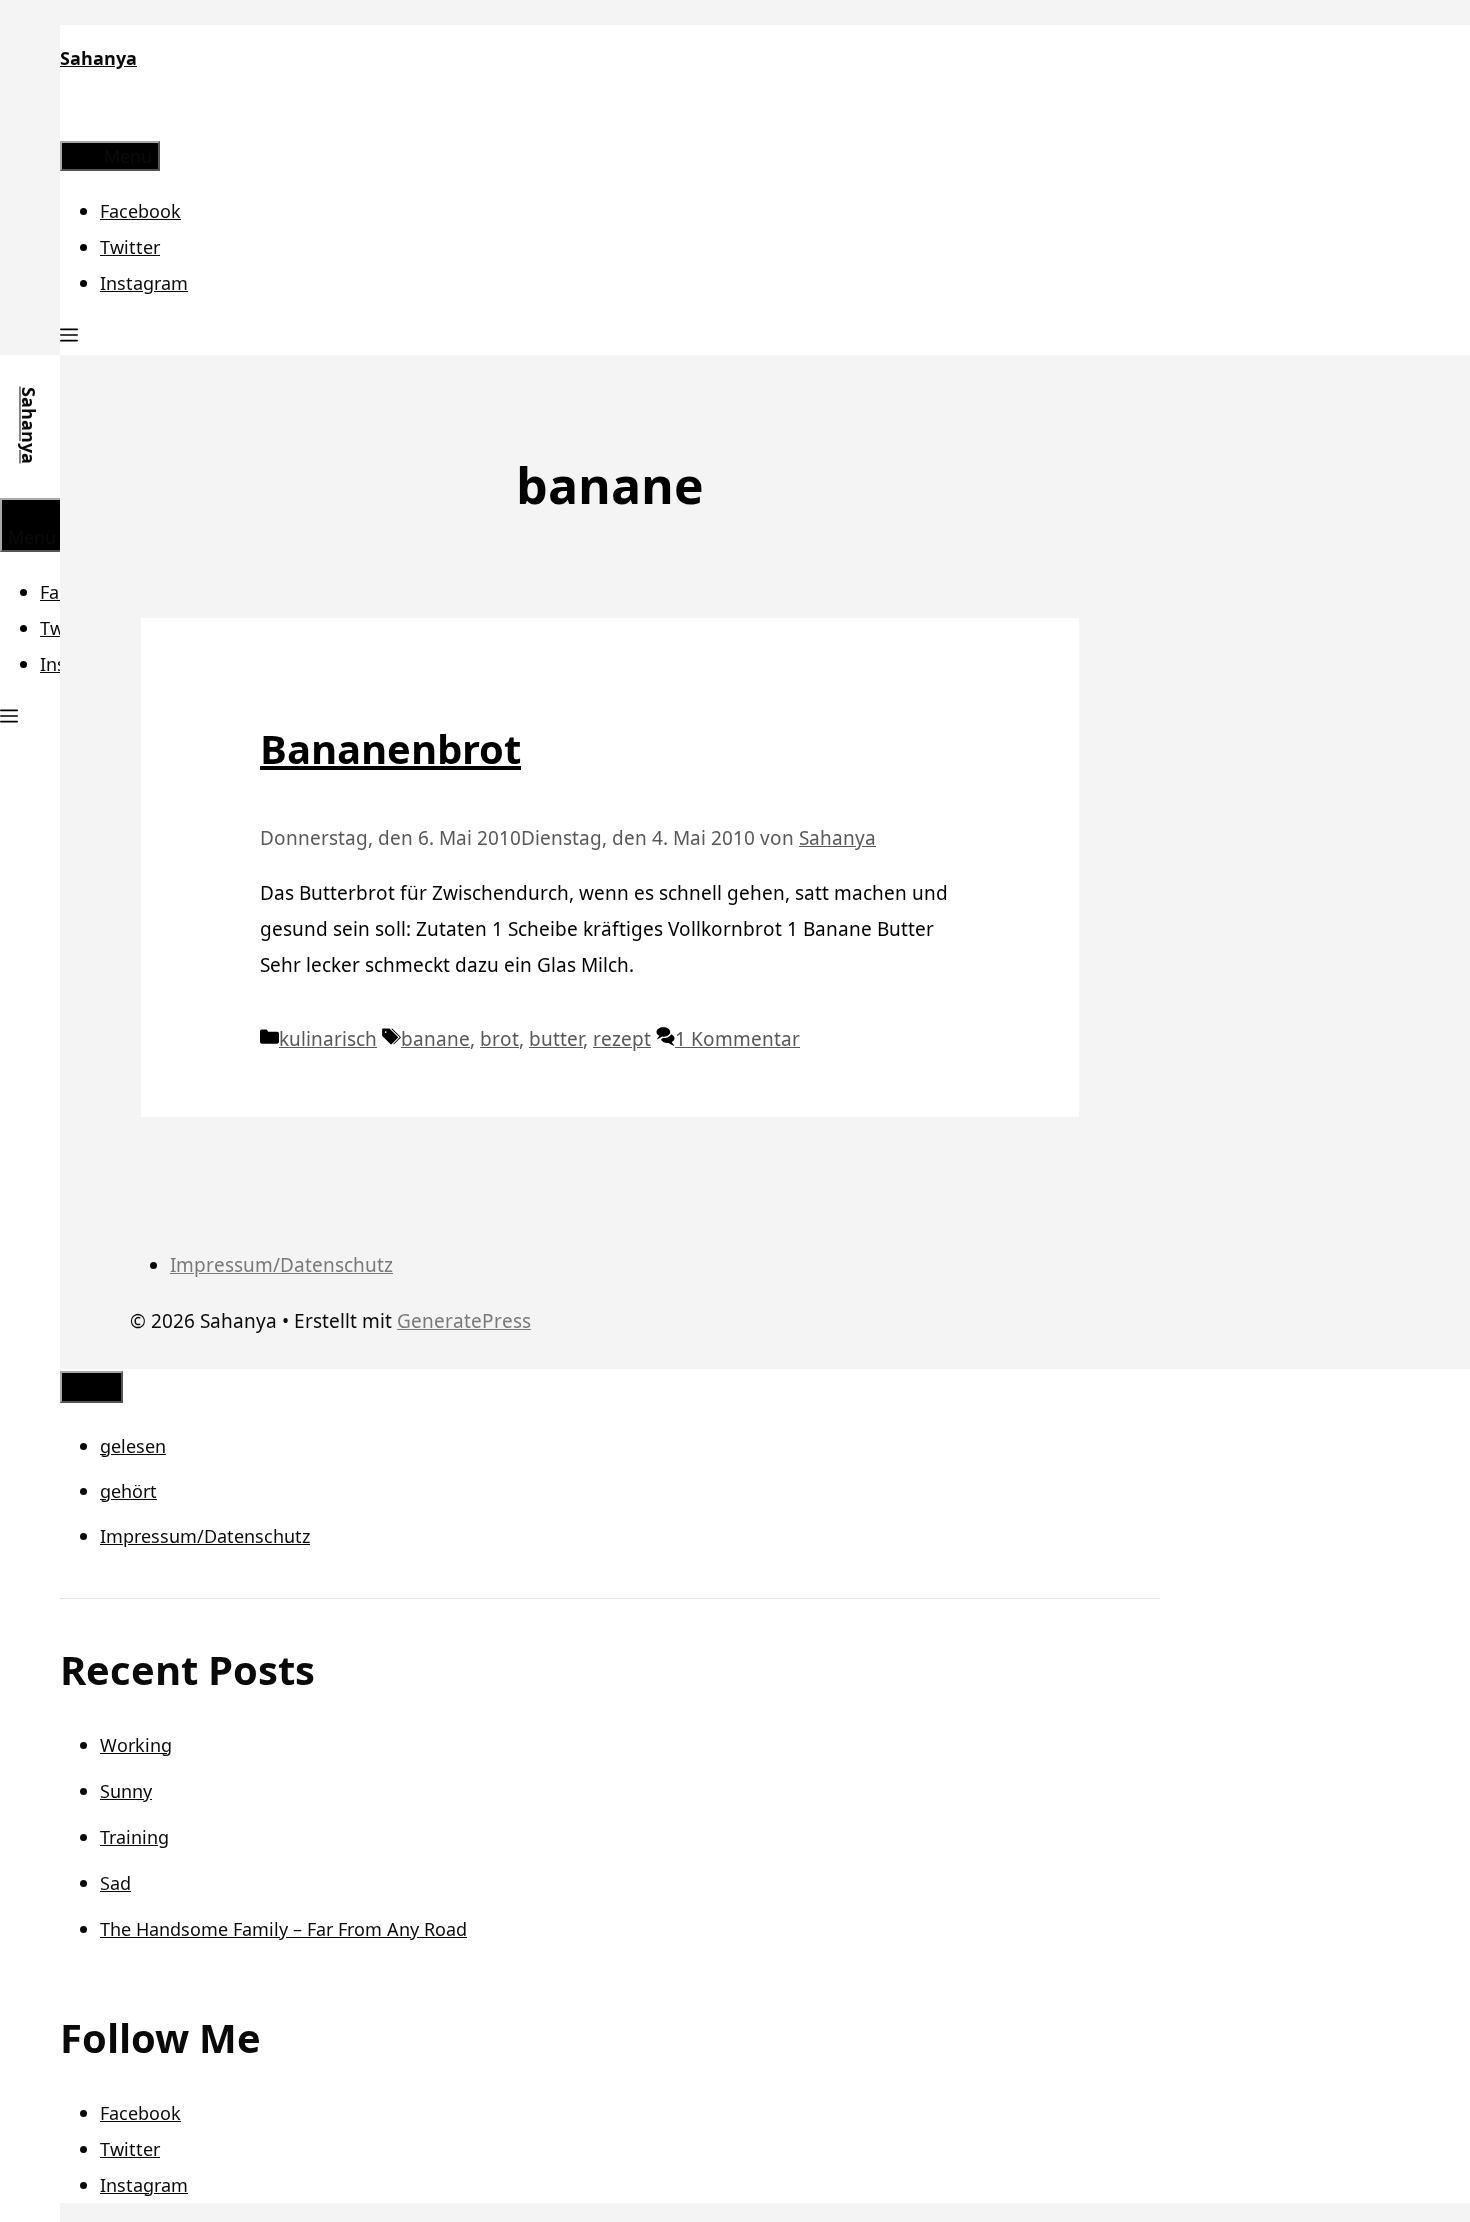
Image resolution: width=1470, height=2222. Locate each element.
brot (499, 1039)
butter (556, 1039)
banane (435, 1039)
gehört (128, 1491)
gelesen (133, 1446)
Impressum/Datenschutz (281, 1265)
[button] (69, 337)
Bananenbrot (390, 748)
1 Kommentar (737, 1039)
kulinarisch (328, 1039)
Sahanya (98, 58)
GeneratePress (464, 1321)
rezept (622, 1039)
